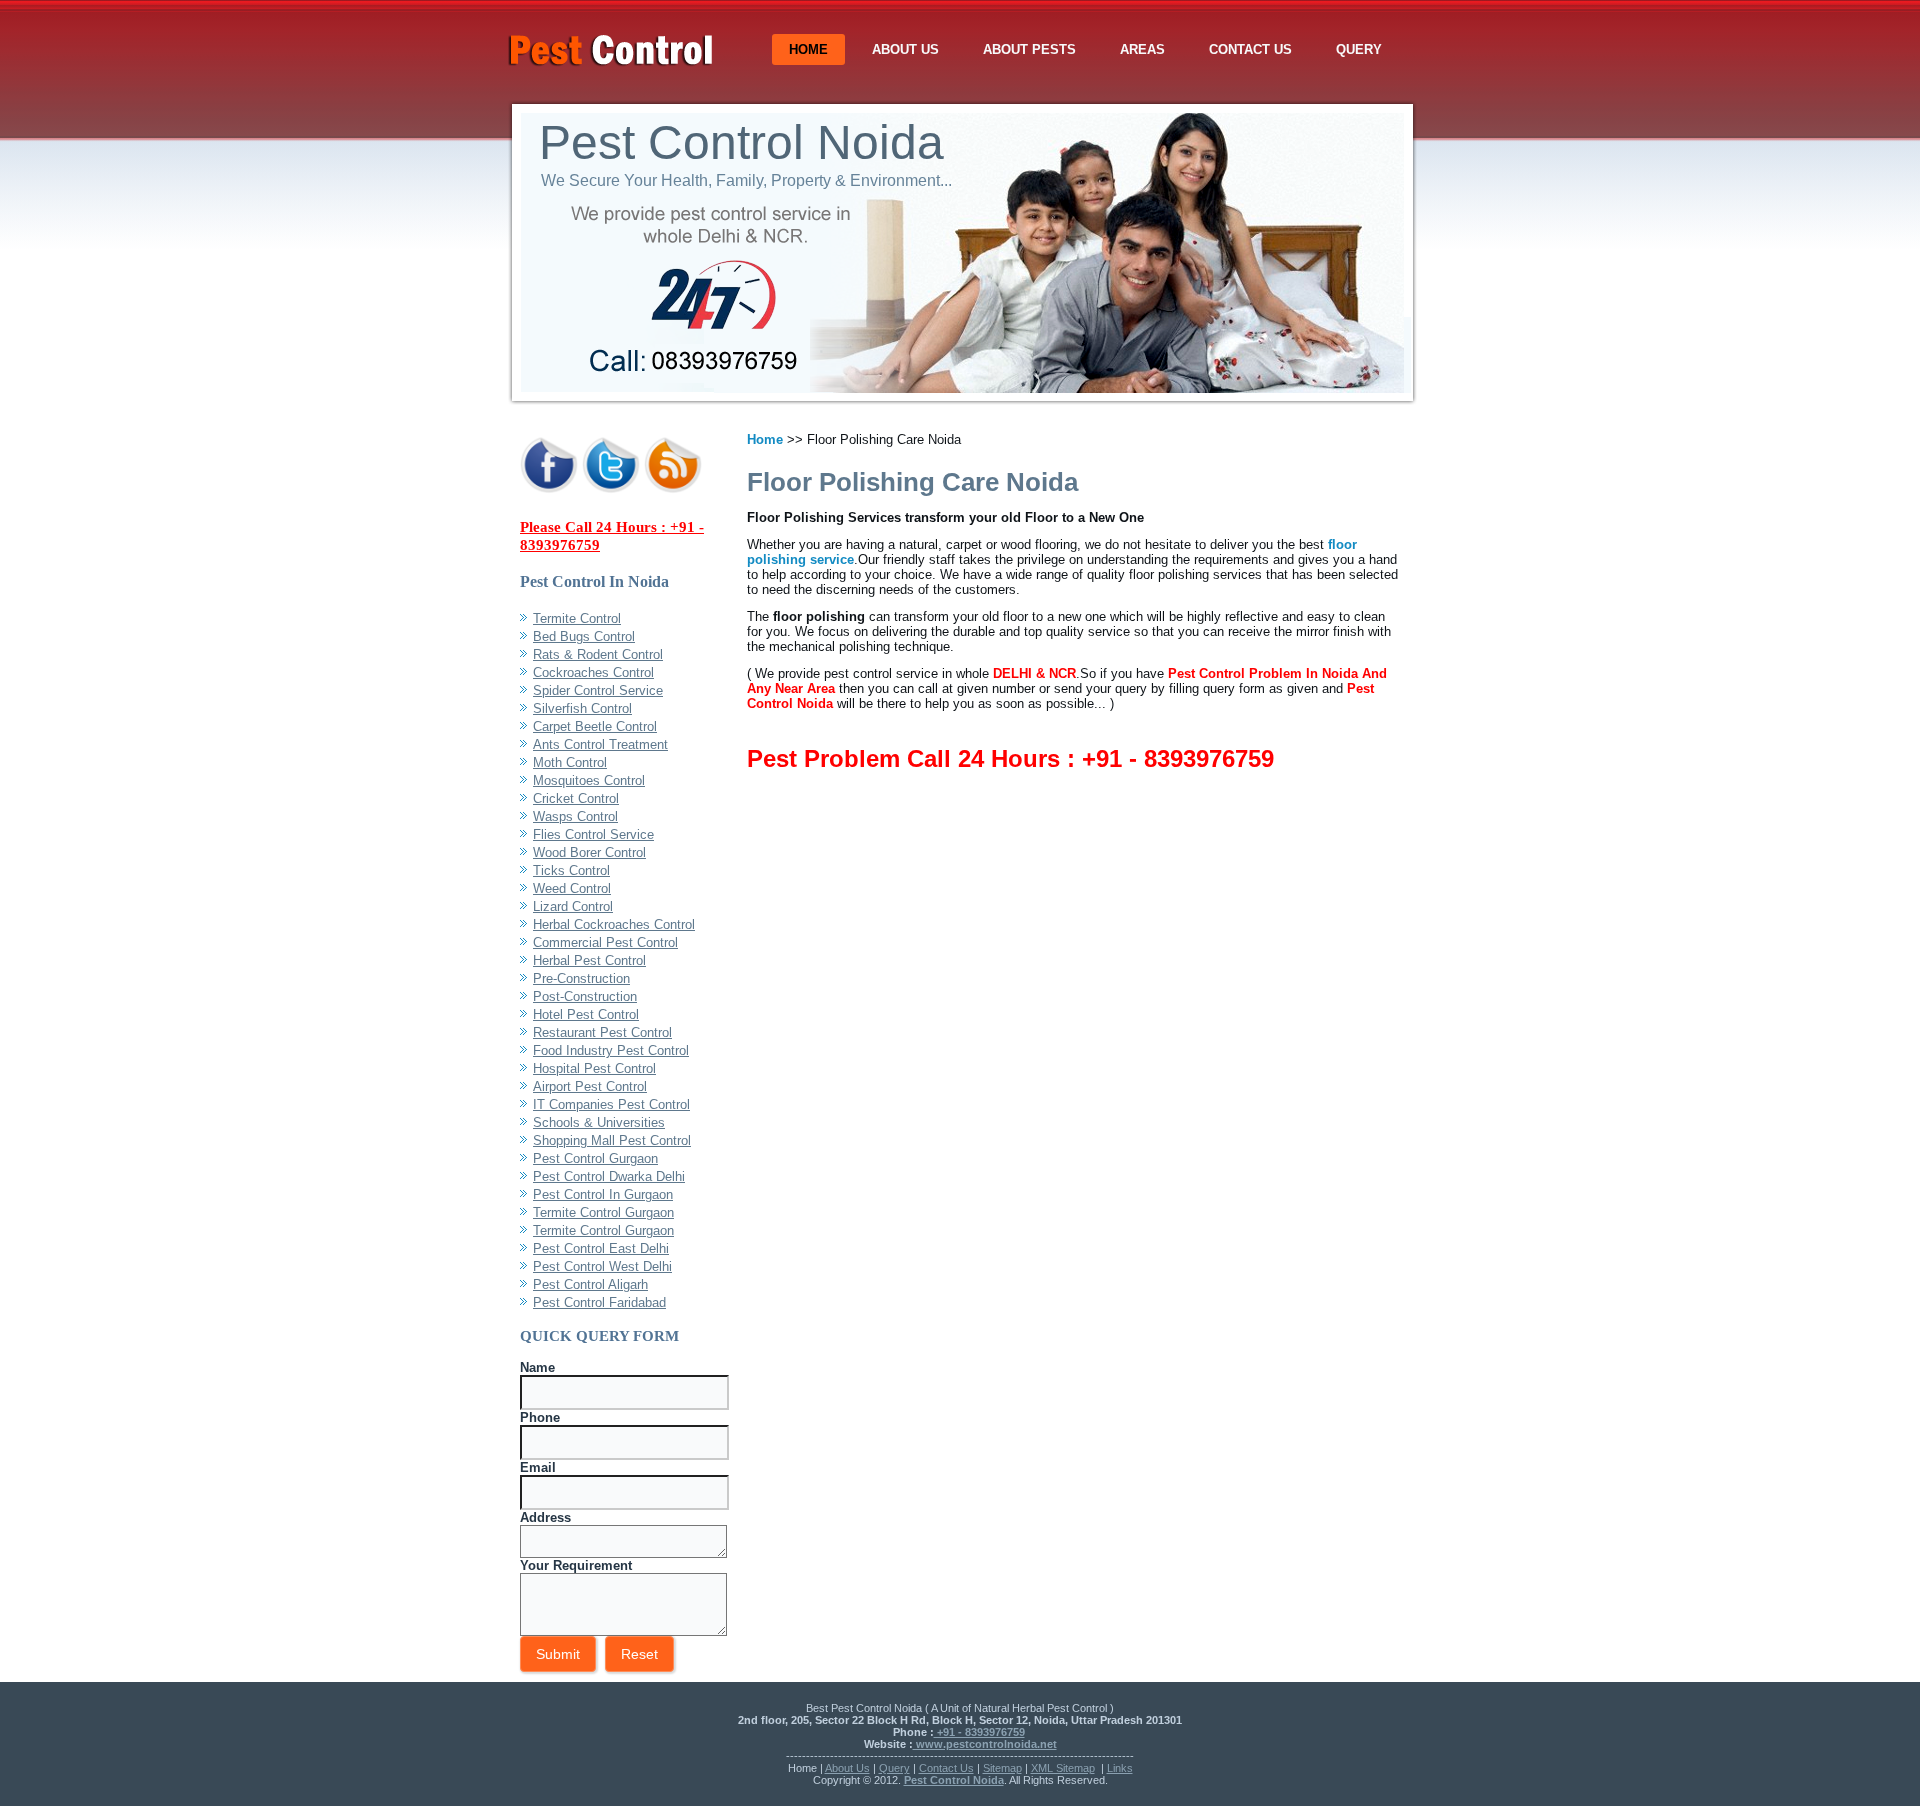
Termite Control (577, 618)
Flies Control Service (593, 834)
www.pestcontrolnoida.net (985, 1744)
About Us (905, 49)
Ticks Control (571, 870)
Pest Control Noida (741, 142)
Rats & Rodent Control (598, 654)
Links (1120, 1768)
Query (1359, 49)
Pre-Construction (581, 978)
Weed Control (572, 888)
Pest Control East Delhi (601, 1248)
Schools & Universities (599, 1122)
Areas (1142, 49)
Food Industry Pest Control (611, 1050)
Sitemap (1002, 1768)
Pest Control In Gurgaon (603, 1194)
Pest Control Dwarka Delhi (609, 1176)
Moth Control (570, 762)
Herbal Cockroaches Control (614, 924)
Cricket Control (576, 798)
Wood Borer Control (589, 852)
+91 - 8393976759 (979, 1732)
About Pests (1029, 49)
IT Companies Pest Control (611, 1104)
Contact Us (1250, 49)
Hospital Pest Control (594, 1068)
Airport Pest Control (590, 1086)
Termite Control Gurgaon (603, 1212)
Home (808, 49)
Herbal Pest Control (589, 960)
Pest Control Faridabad (599, 1302)
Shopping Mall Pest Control (612, 1140)
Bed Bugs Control (584, 636)
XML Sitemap (1063, 1768)
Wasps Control (575, 816)
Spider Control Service (598, 690)
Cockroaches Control (593, 672)
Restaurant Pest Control (602, 1032)
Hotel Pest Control (586, 1014)
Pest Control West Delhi (602, 1266)
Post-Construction (585, 996)
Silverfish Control (582, 708)
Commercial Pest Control (605, 942)
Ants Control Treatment (600, 744)
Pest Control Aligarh (590, 1284)
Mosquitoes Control (589, 780)
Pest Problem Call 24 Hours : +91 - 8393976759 (1010, 758)
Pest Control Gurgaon (595, 1158)
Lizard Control (573, 906)
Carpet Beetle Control (595, 726)
